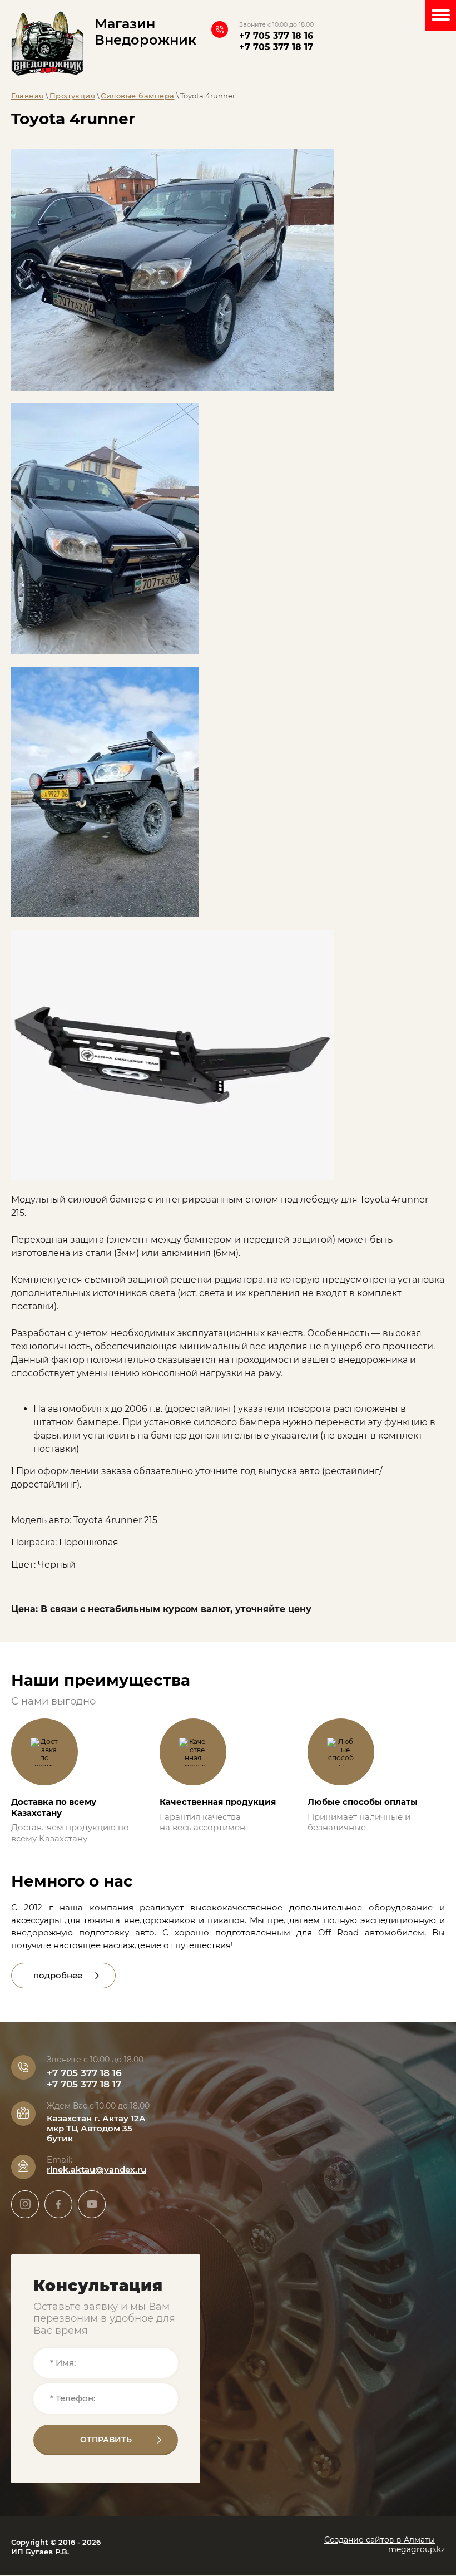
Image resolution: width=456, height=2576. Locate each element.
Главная (28, 96)
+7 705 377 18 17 (276, 47)
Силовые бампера (138, 96)
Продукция (73, 96)
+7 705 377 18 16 (276, 36)
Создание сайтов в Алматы (380, 2540)
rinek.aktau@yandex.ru (96, 2169)
